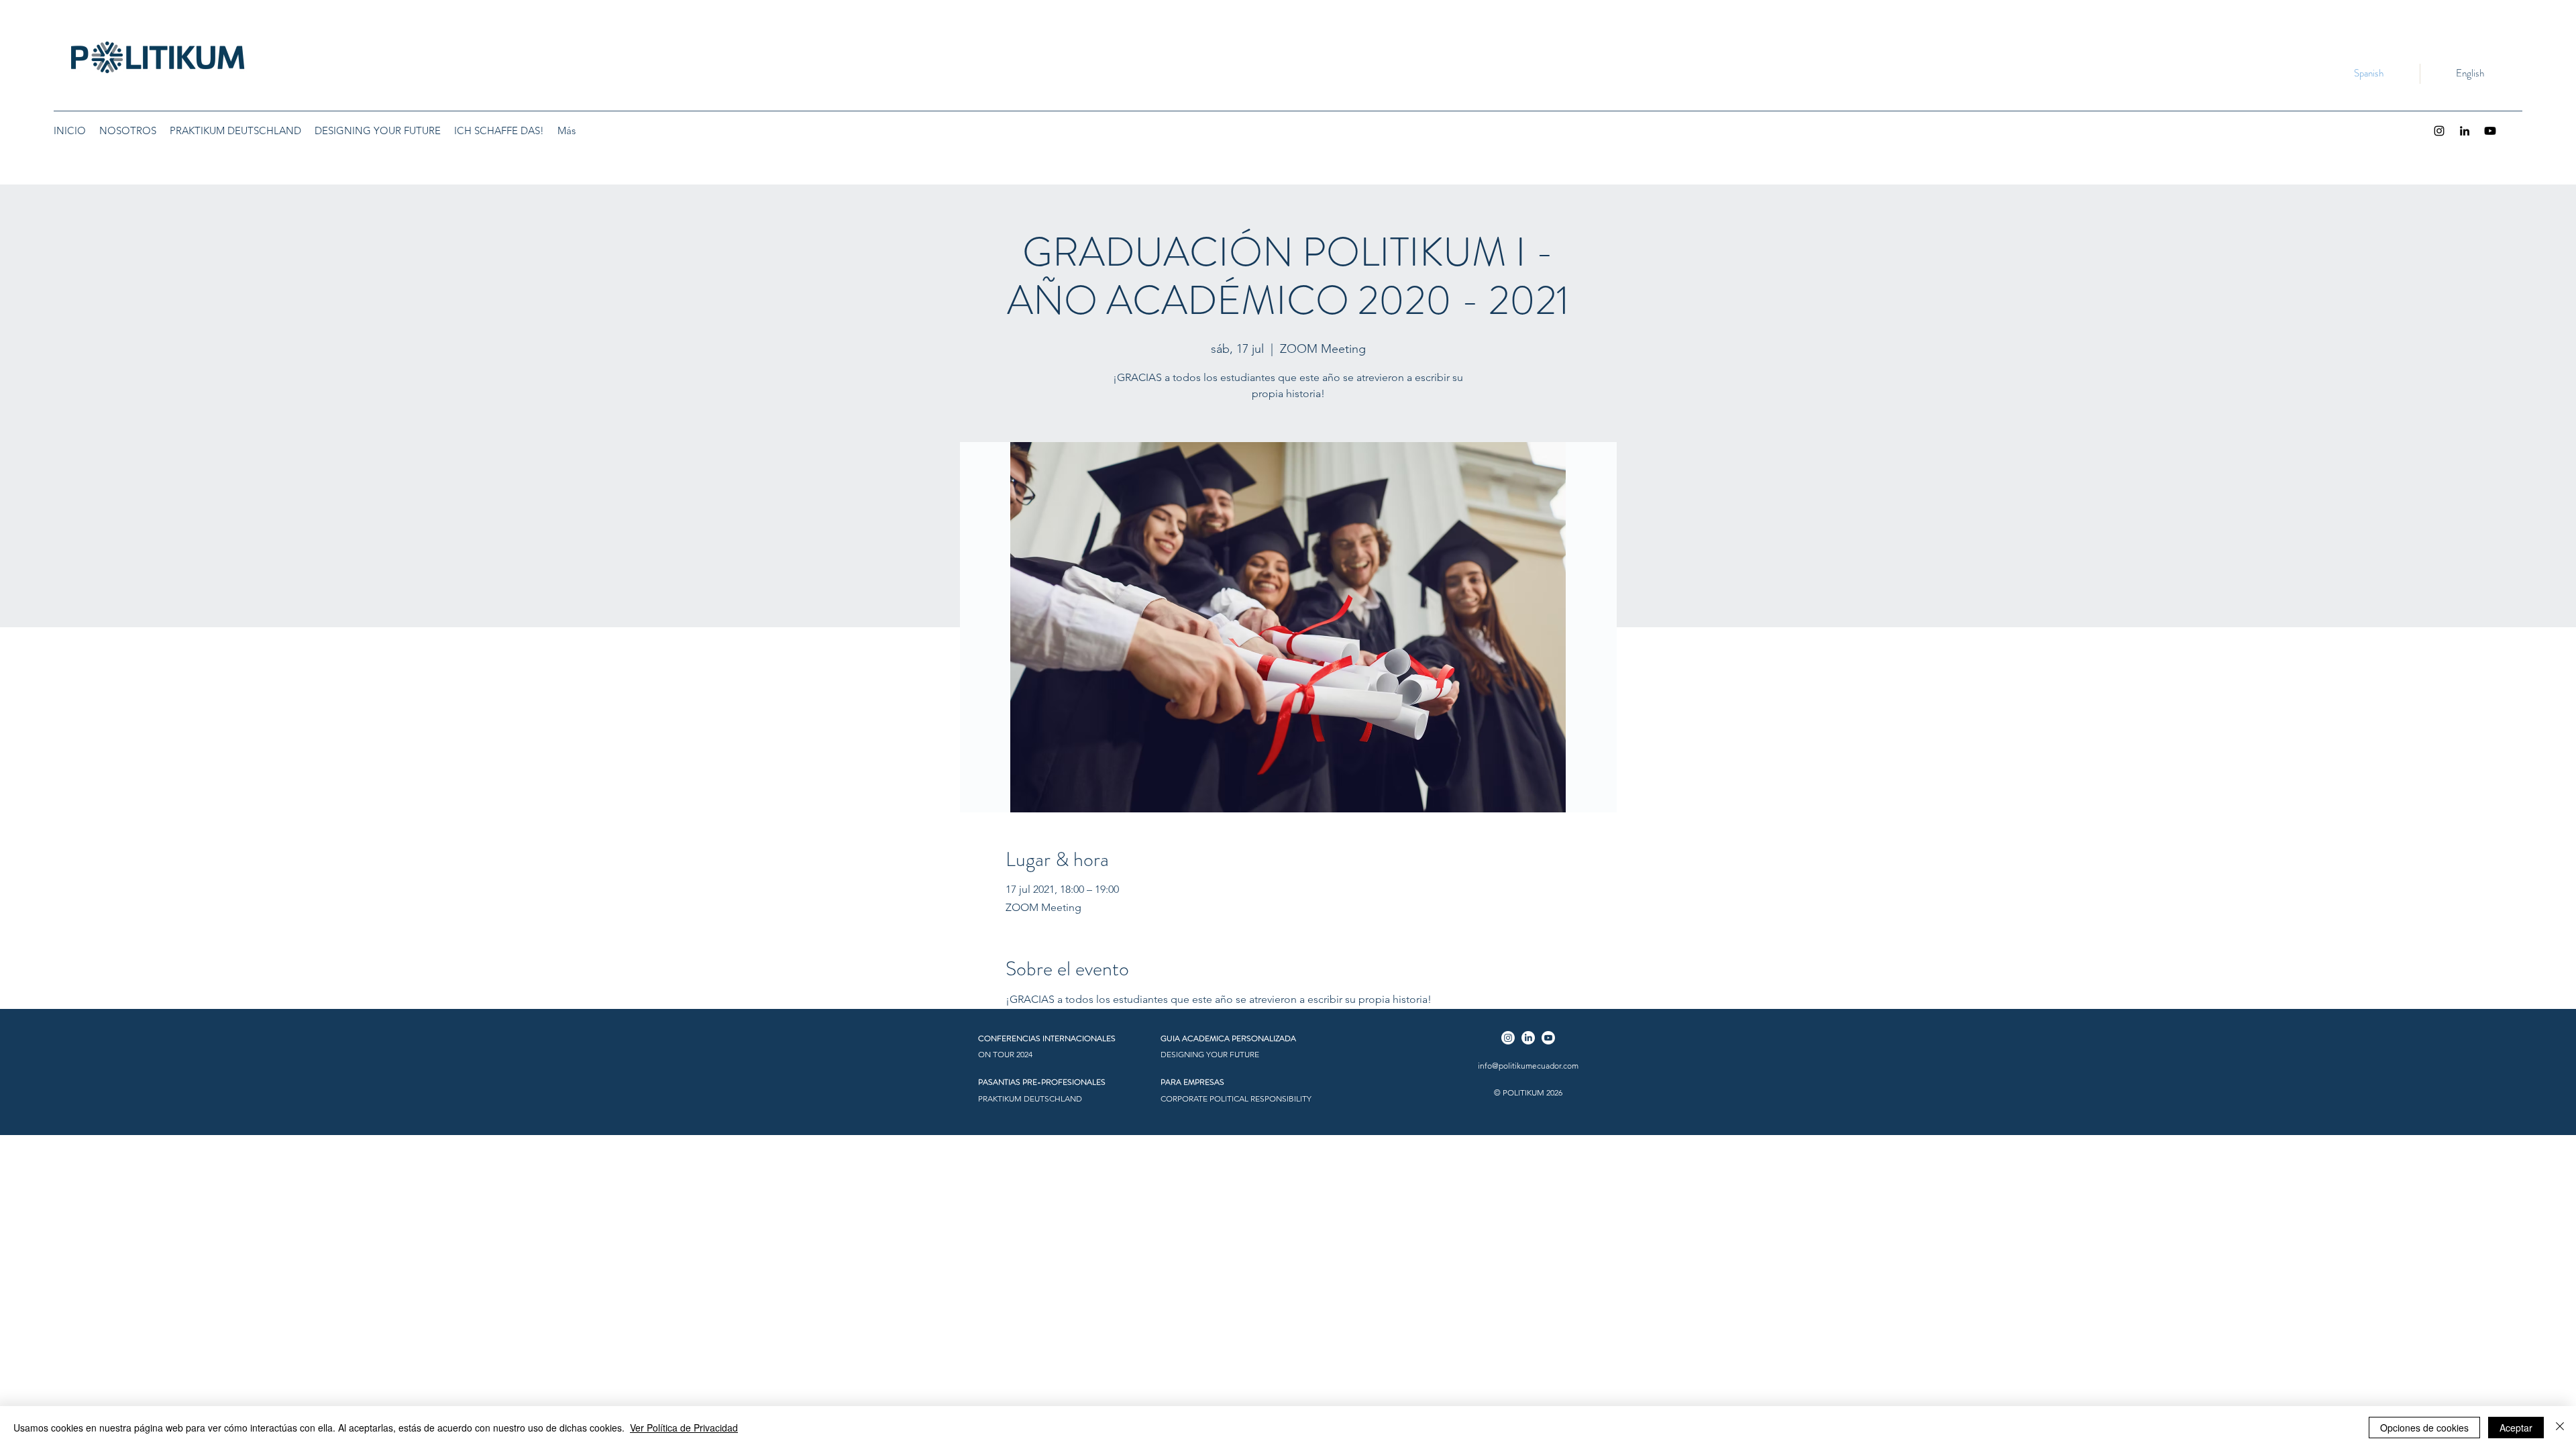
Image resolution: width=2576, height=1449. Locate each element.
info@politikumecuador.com (1528, 1066)
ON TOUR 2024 (1005, 1054)
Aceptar (2516, 1428)
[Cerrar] (2560, 1428)
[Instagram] (2439, 131)
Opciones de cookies (2424, 1428)
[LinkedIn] (2465, 131)
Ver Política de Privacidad (684, 1428)
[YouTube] (2490, 131)
